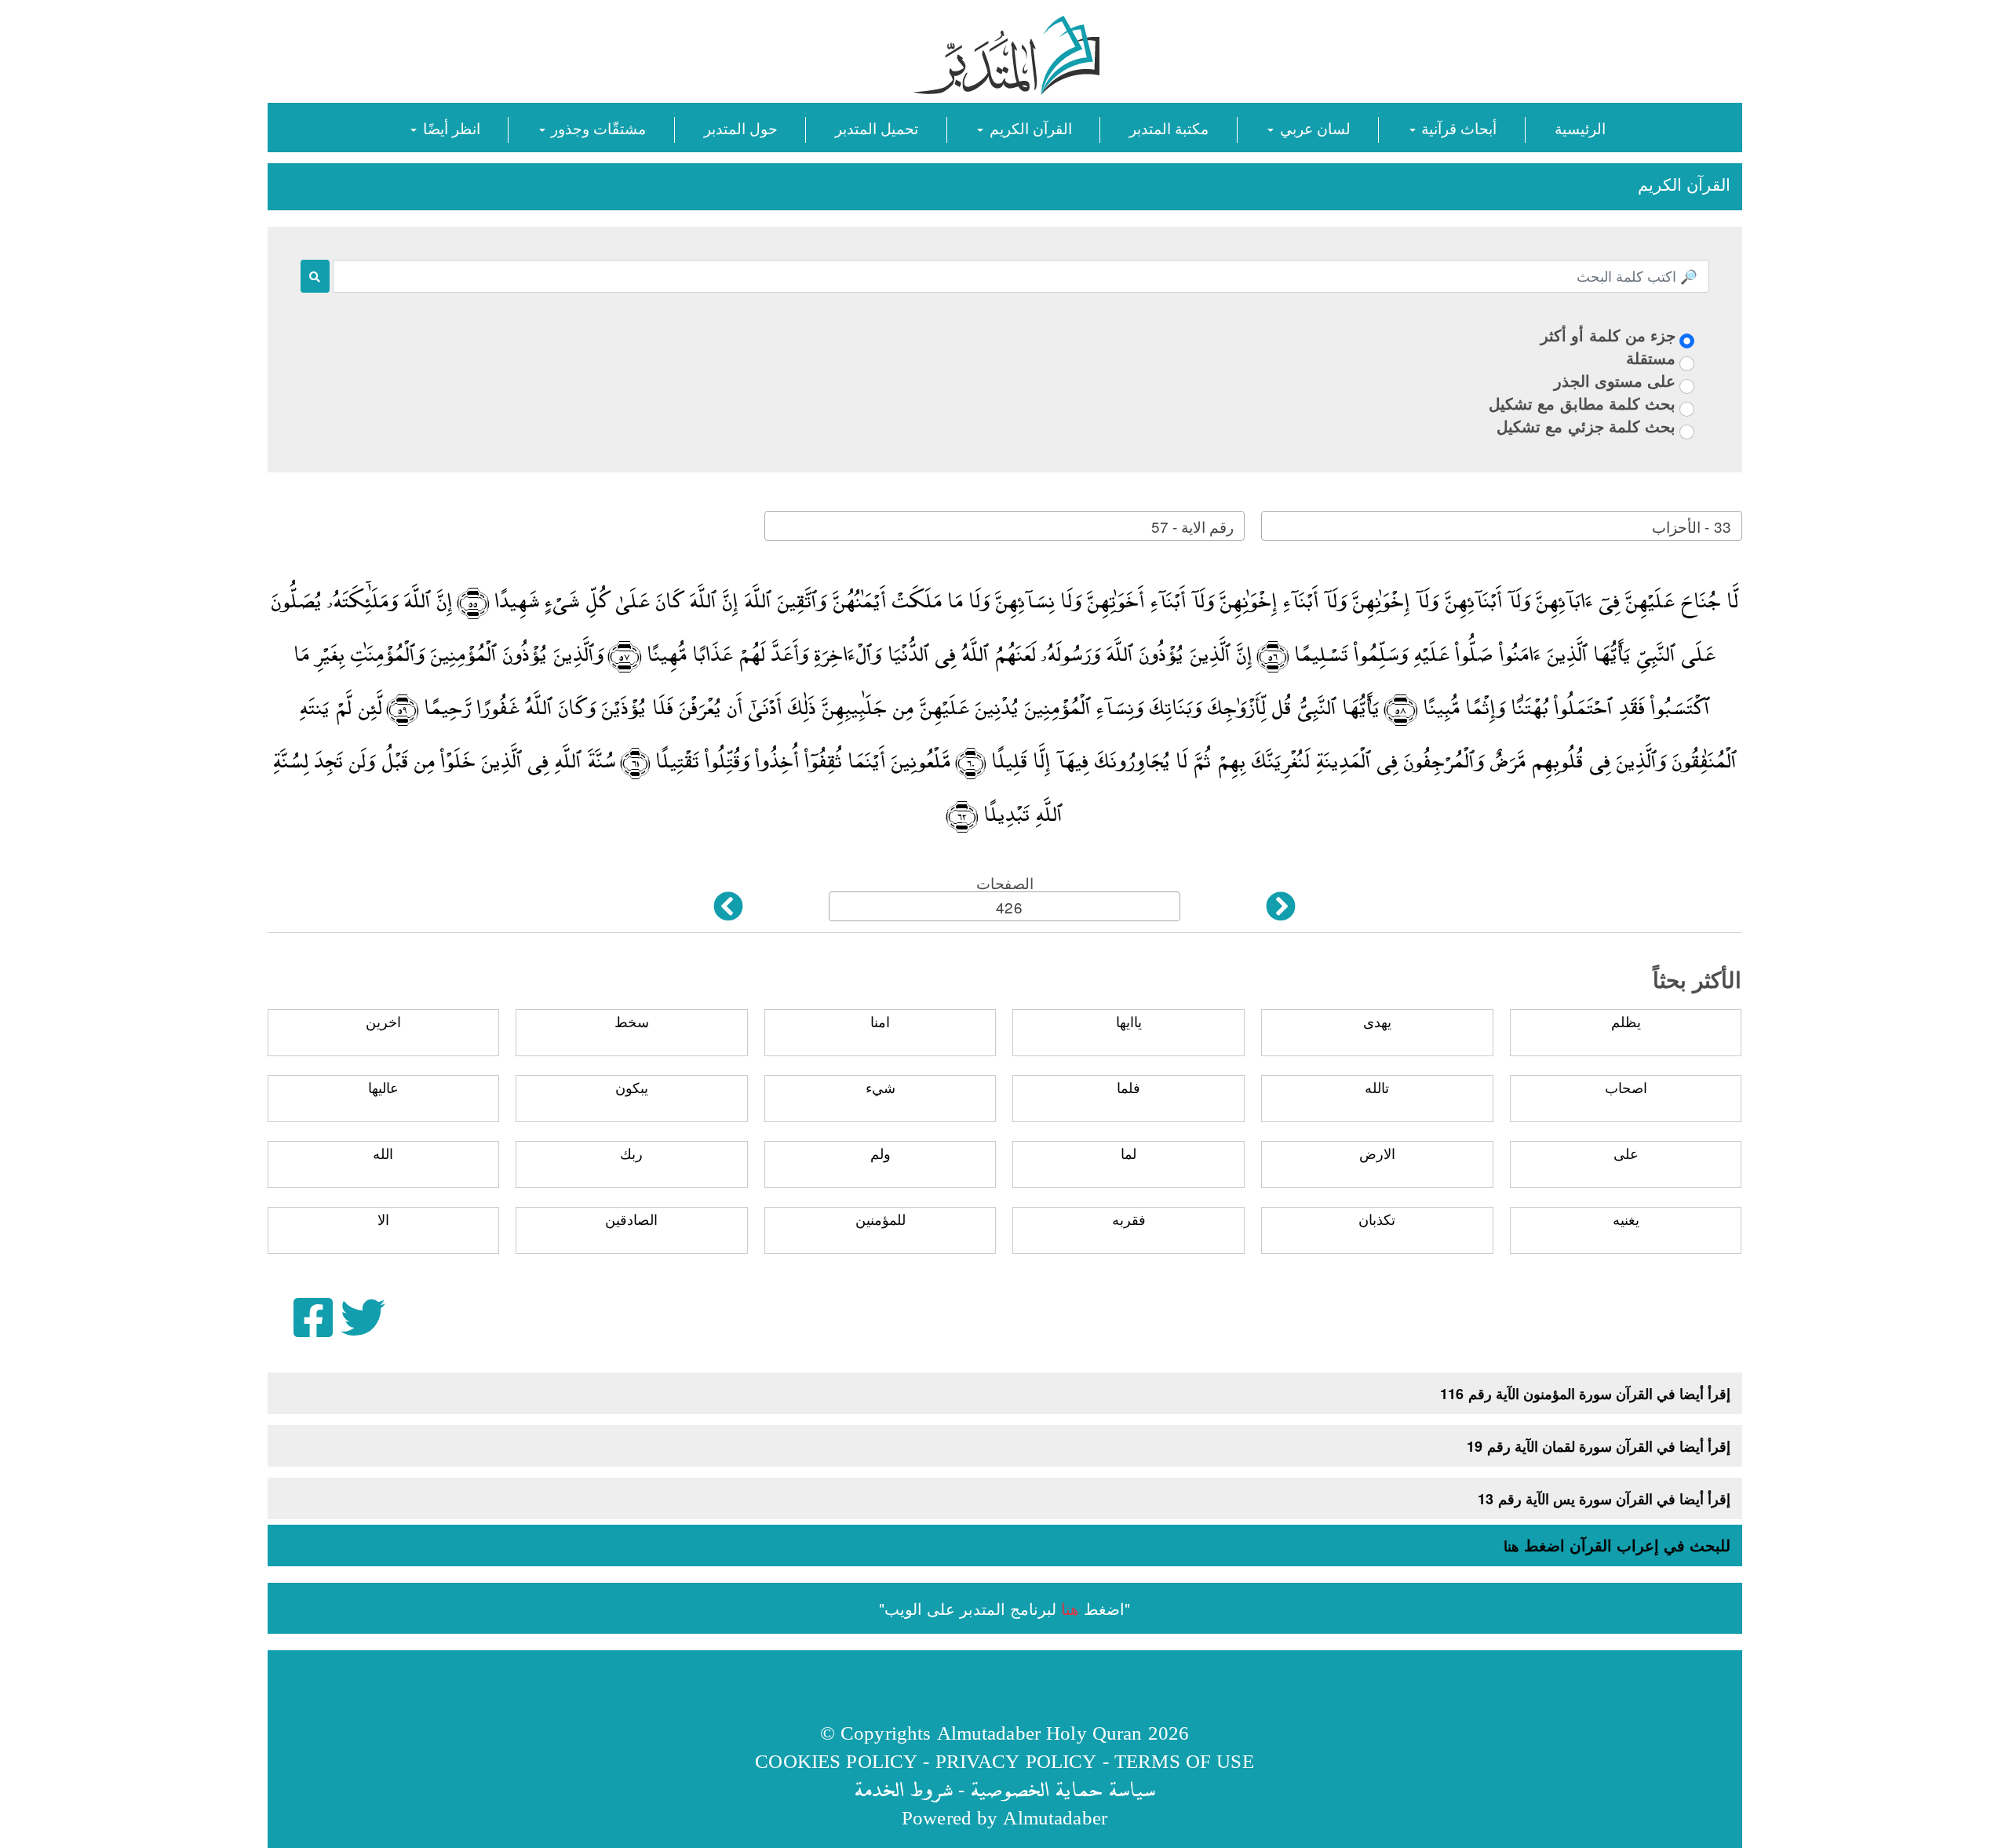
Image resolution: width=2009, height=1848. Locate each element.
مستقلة (1651, 357)
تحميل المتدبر (877, 128)
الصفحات (1005, 882)
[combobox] (1501, 526)
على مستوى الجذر (1615, 380)
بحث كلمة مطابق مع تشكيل (1582, 403)
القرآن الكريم (1028, 128)
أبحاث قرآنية (1457, 128)
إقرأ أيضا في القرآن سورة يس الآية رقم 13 (1604, 1499)
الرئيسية (1580, 128)
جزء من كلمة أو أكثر (1608, 335)
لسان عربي (1313, 128)
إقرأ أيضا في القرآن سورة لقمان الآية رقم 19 (1599, 1446)
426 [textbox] (1009, 907)
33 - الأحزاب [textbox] (1691, 526)
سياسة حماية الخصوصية (1063, 1789)
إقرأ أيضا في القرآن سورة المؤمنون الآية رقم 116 (1585, 1394)
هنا (1511, 1546)
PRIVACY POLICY (1016, 1761)
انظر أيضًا (449, 128)
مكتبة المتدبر (1169, 128)
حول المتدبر (741, 128)
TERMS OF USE (1184, 1761)
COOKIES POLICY (836, 1761)
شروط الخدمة (903, 1789)
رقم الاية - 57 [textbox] (1192, 526)
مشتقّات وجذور (596, 128)
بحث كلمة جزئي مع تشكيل (1586, 426)
